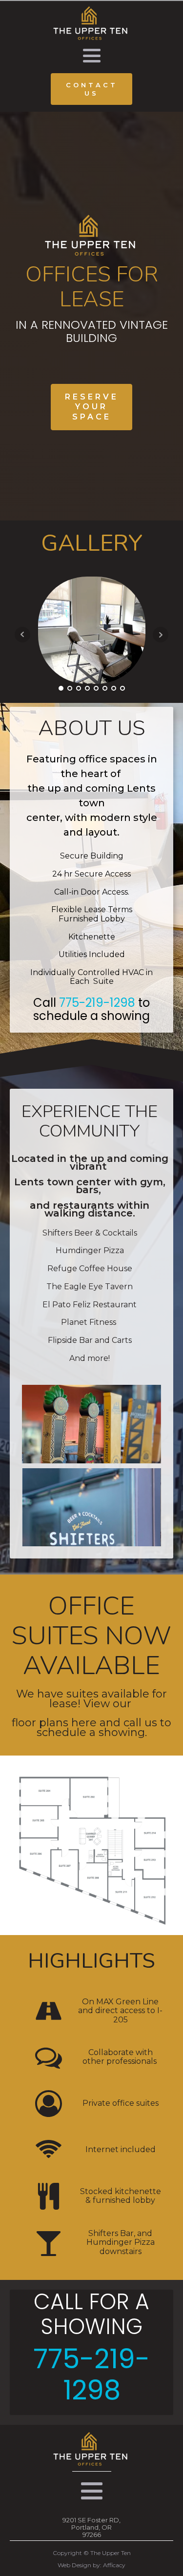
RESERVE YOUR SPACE (92, 407)
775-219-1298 (97, 1003)
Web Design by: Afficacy (91, 2565)
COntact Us (92, 89)
